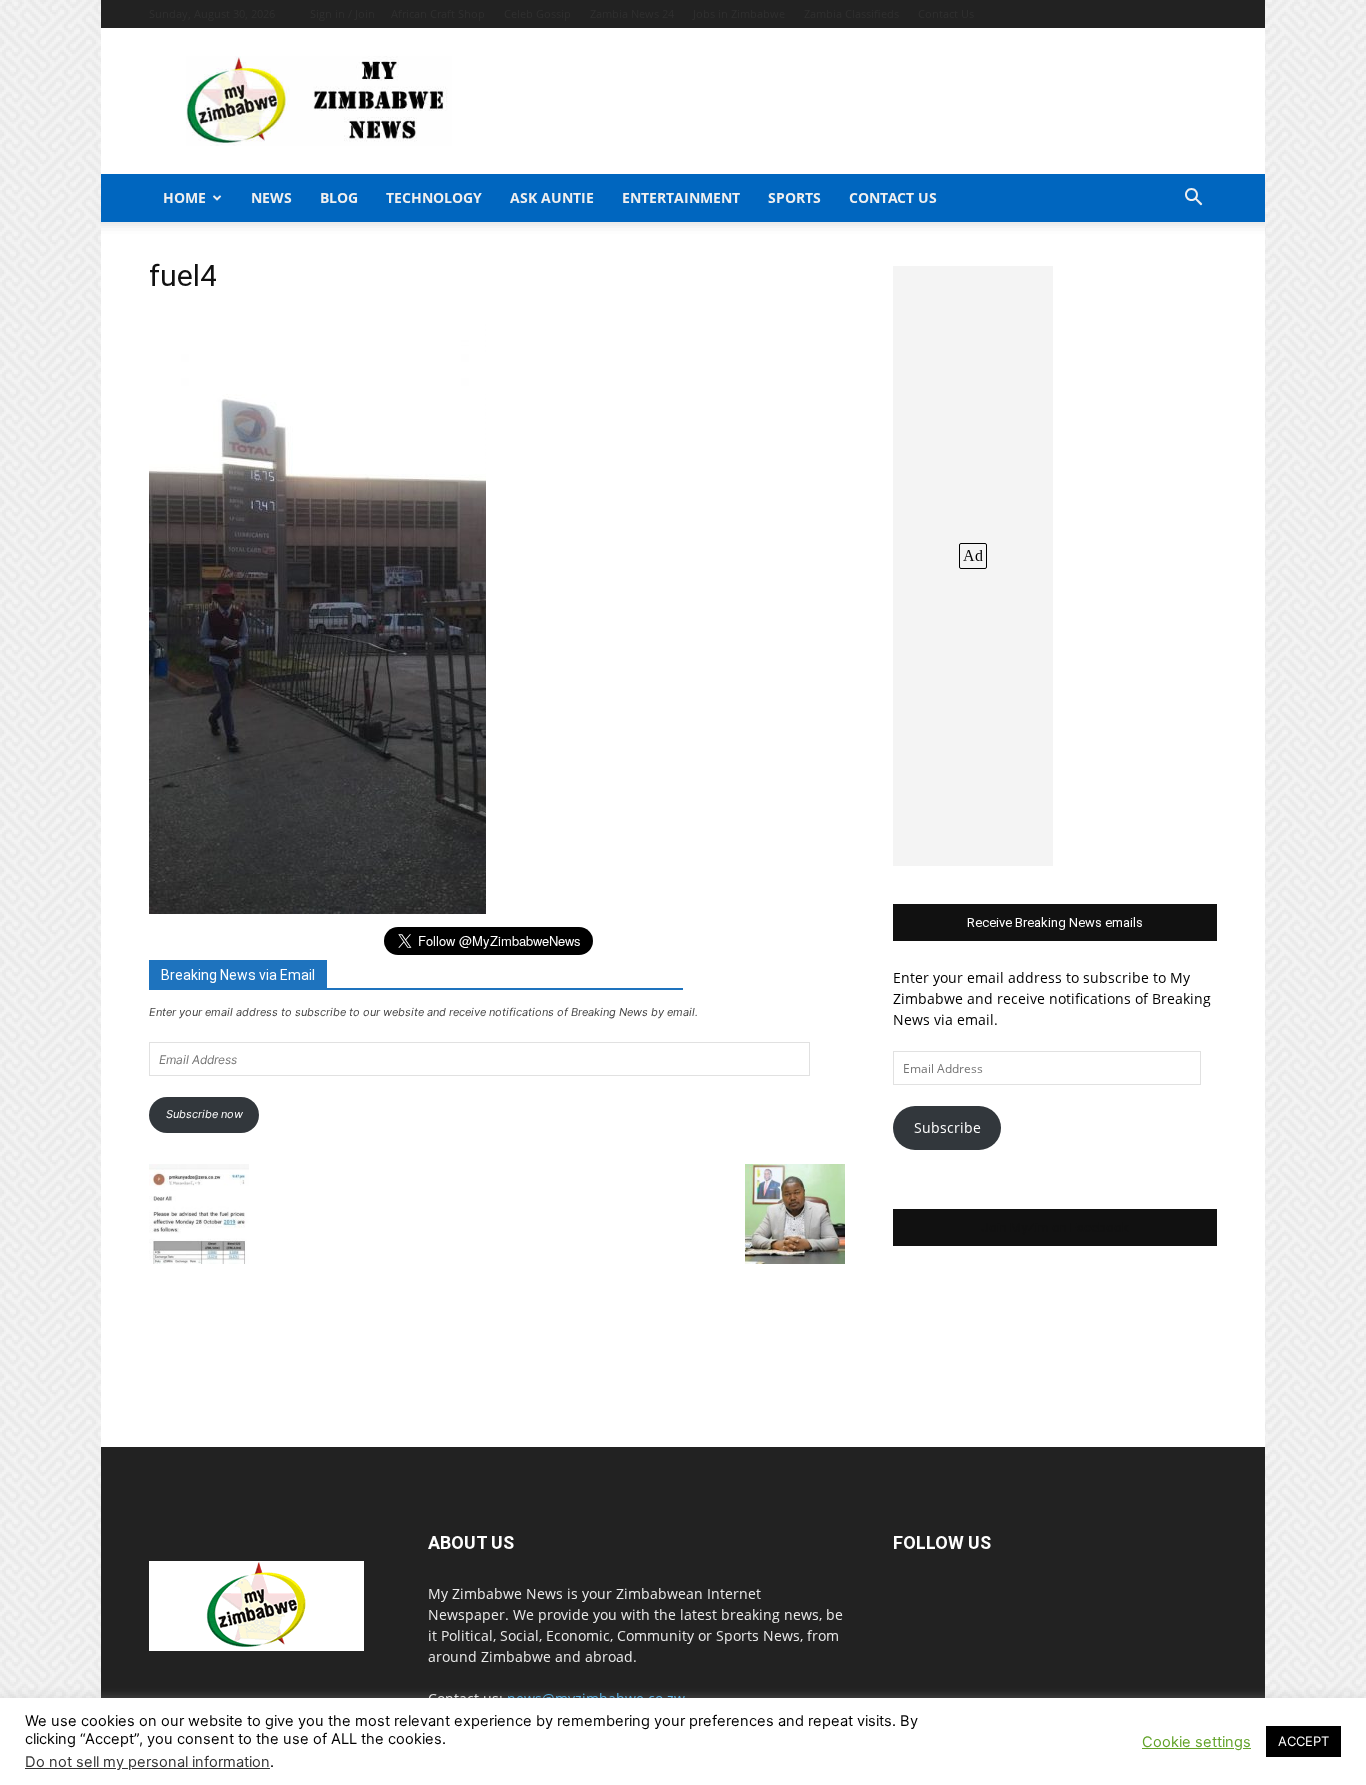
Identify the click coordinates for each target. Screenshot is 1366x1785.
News (271, 197)
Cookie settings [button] (1196, 1742)
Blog (339, 197)
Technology (434, 197)
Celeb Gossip (537, 13)
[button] (1193, 199)
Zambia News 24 (632, 13)
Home (184, 197)
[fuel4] (317, 908)
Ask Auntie (552, 197)
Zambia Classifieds (851, 13)
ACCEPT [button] (1303, 1741)
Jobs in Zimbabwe (739, 13)
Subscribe (947, 1127)
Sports (794, 197)
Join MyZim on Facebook (1055, 1227)
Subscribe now (204, 1114)
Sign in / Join (342, 13)
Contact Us (946, 13)
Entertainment (681, 197)
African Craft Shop (438, 13)
